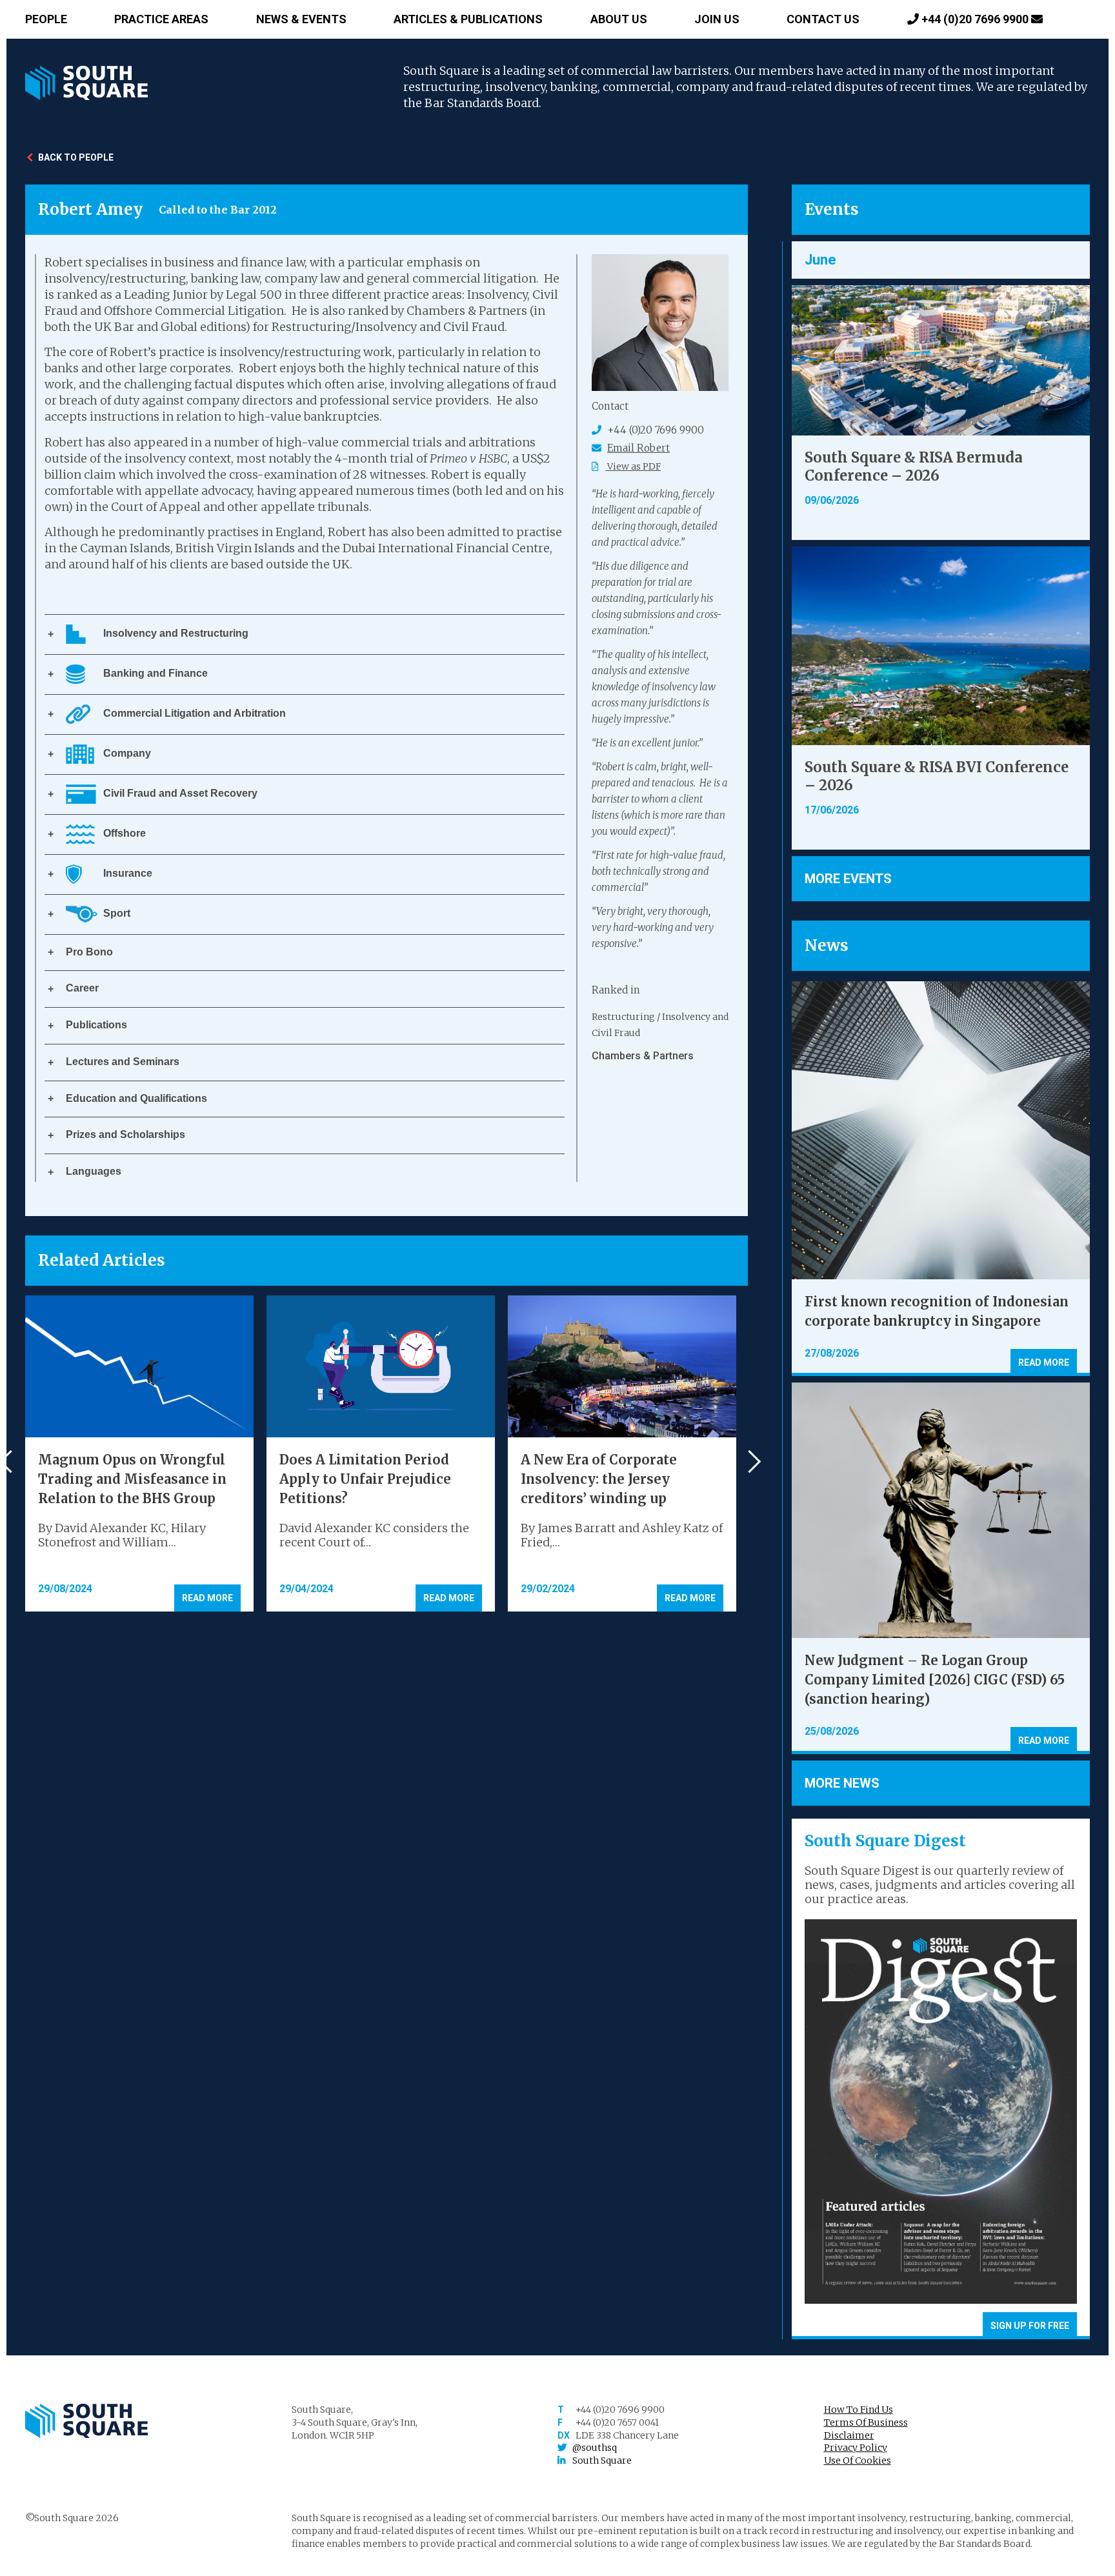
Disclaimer (849, 2435)
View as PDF (633, 466)
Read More (207, 1598)
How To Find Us (859, 2410)
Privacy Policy (856, 2448)
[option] (660, 1037)
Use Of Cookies (858, 2461)
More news (842, 1783)
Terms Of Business (866, 2422)
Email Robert (638, 448)
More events (848, 879)
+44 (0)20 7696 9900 (975, 19)
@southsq (595, 2448)
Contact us (823, 19)
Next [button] (749, 1462)
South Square (602, 2461)
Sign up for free (1030, 2326)
